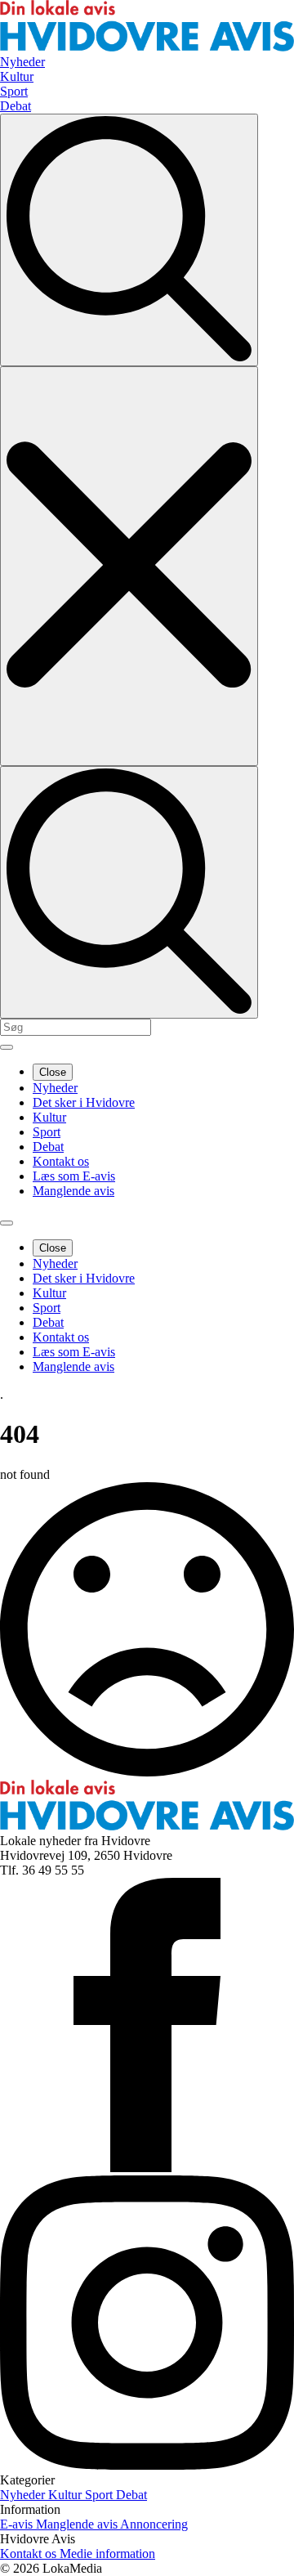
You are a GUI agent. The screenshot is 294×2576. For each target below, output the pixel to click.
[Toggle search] (129, 240)
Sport (47, 1132)
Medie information (107, 2554)
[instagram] (147, 2465)
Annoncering (154, 2524)
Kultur (49, 1117)
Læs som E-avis (74, 1176)
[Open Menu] (7, 1047)
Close (53, 1072)
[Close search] (129, 566)
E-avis (18, 2524)
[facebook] (147, 2168)
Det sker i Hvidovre (84, 1102)
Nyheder (55, 1088)
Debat (48, 1147)
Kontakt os (61, 1161)
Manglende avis (73, 1191)
